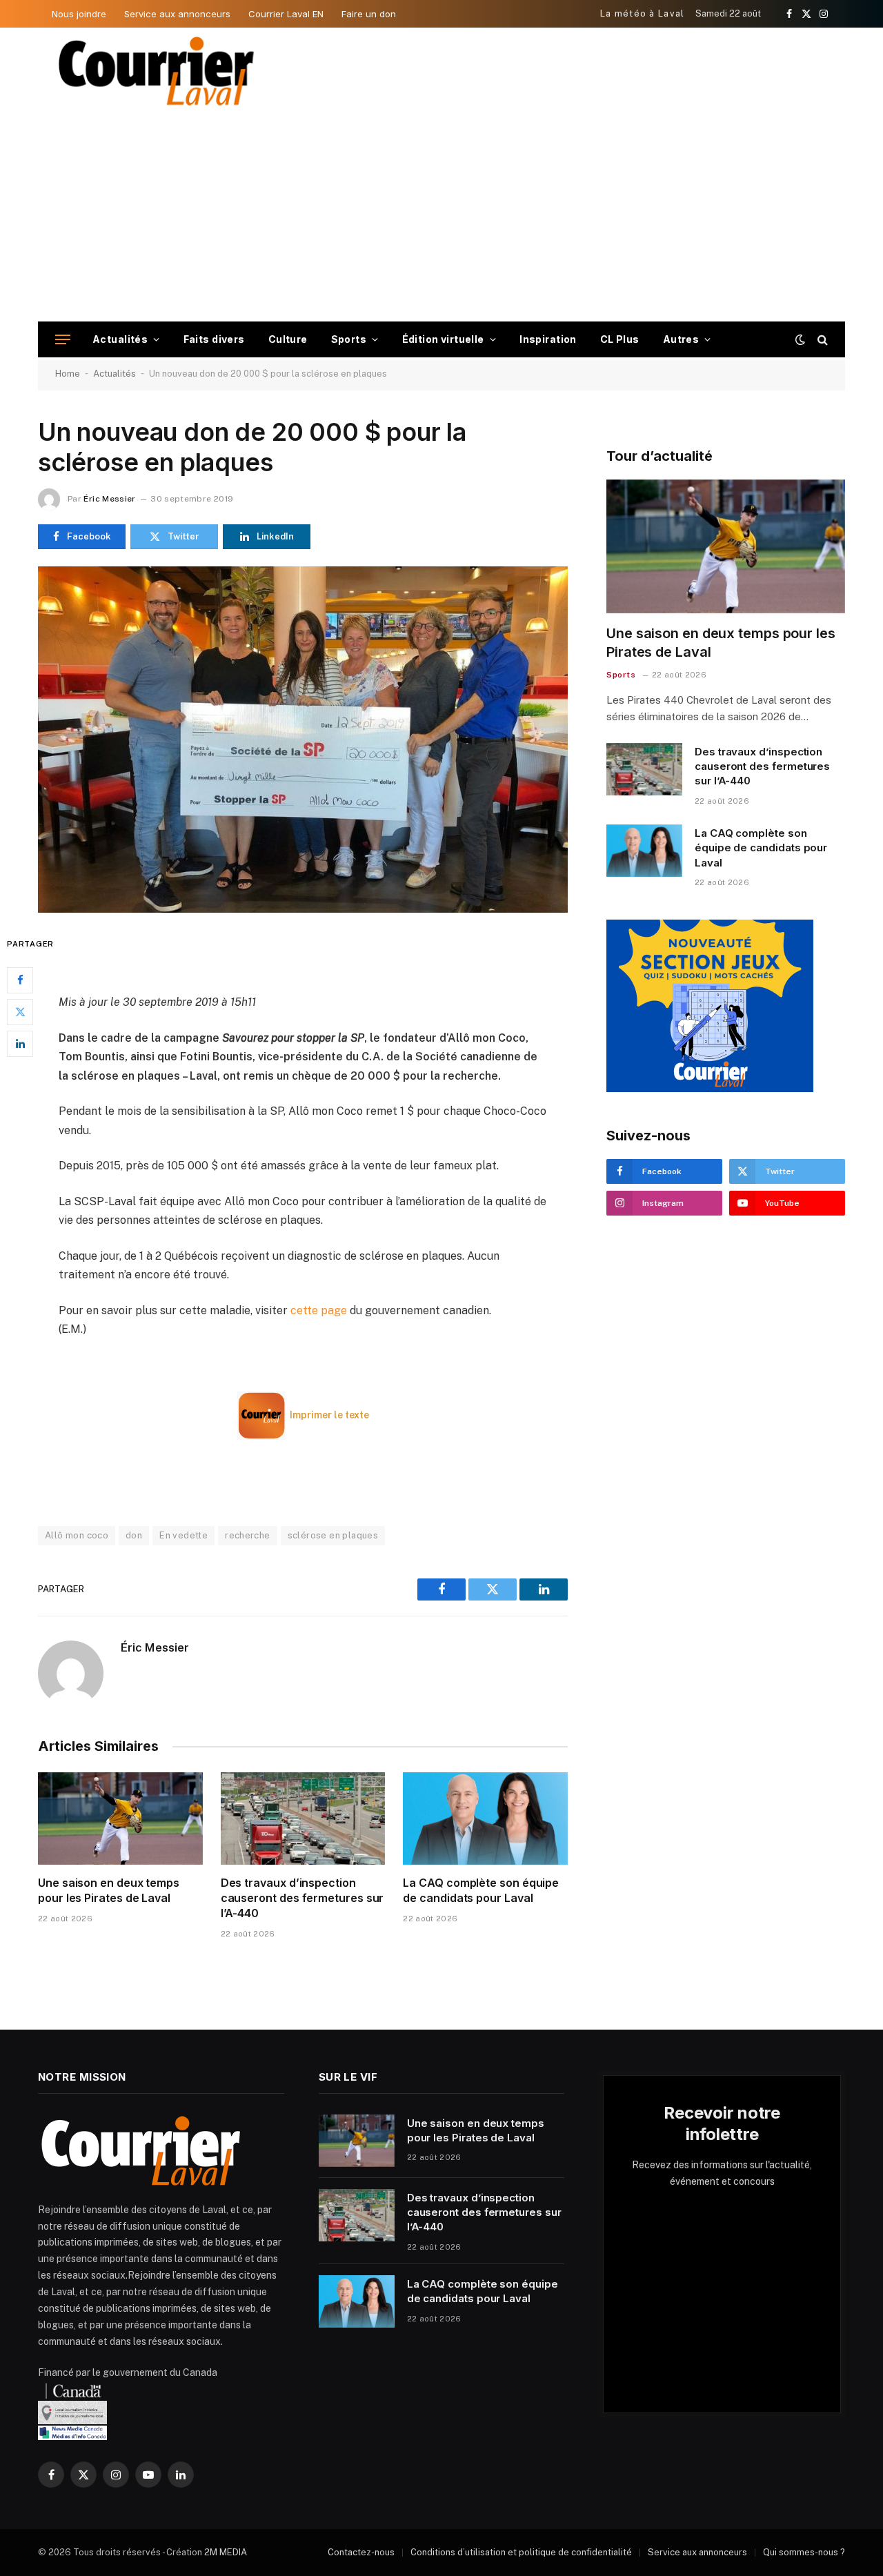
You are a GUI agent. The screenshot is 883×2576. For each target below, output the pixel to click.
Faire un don (369, 14)
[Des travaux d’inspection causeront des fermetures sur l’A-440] (303, 1819)
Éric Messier (109, 499)
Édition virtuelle (443, 339)
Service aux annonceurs (177, 14)
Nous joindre (79, 14)
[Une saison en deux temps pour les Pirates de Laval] (120, 1819)
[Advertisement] (441, 218)
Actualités (120, 339)
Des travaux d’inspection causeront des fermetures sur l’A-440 (302, 1898)
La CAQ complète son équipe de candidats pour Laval (481, 1890)
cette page (319, 1310)
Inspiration (548, 339)
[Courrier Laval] (157, 71)
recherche (248, 1535)
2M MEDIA (226, 2552)
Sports (349, 339)
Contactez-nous (361, 2552)
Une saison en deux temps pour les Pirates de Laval (109, 1890)
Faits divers (214, 339)
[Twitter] (20, 1011)
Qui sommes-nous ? (804, 2552)
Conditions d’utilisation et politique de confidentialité (521, 2552)
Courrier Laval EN (286, 14)
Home (68, 374)
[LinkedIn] (20, 1043)
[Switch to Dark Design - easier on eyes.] (800, 339)
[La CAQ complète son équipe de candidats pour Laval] (485, 1819)
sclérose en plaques (333, 1535)
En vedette (183, 1535)
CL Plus (620, 339)
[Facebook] (20, 980)
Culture (288, 339)
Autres (681, 339)
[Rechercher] (821, 340)
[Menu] (63, 340)
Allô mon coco (77, 1535)
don (134, 1535)
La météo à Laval (643, 13)
